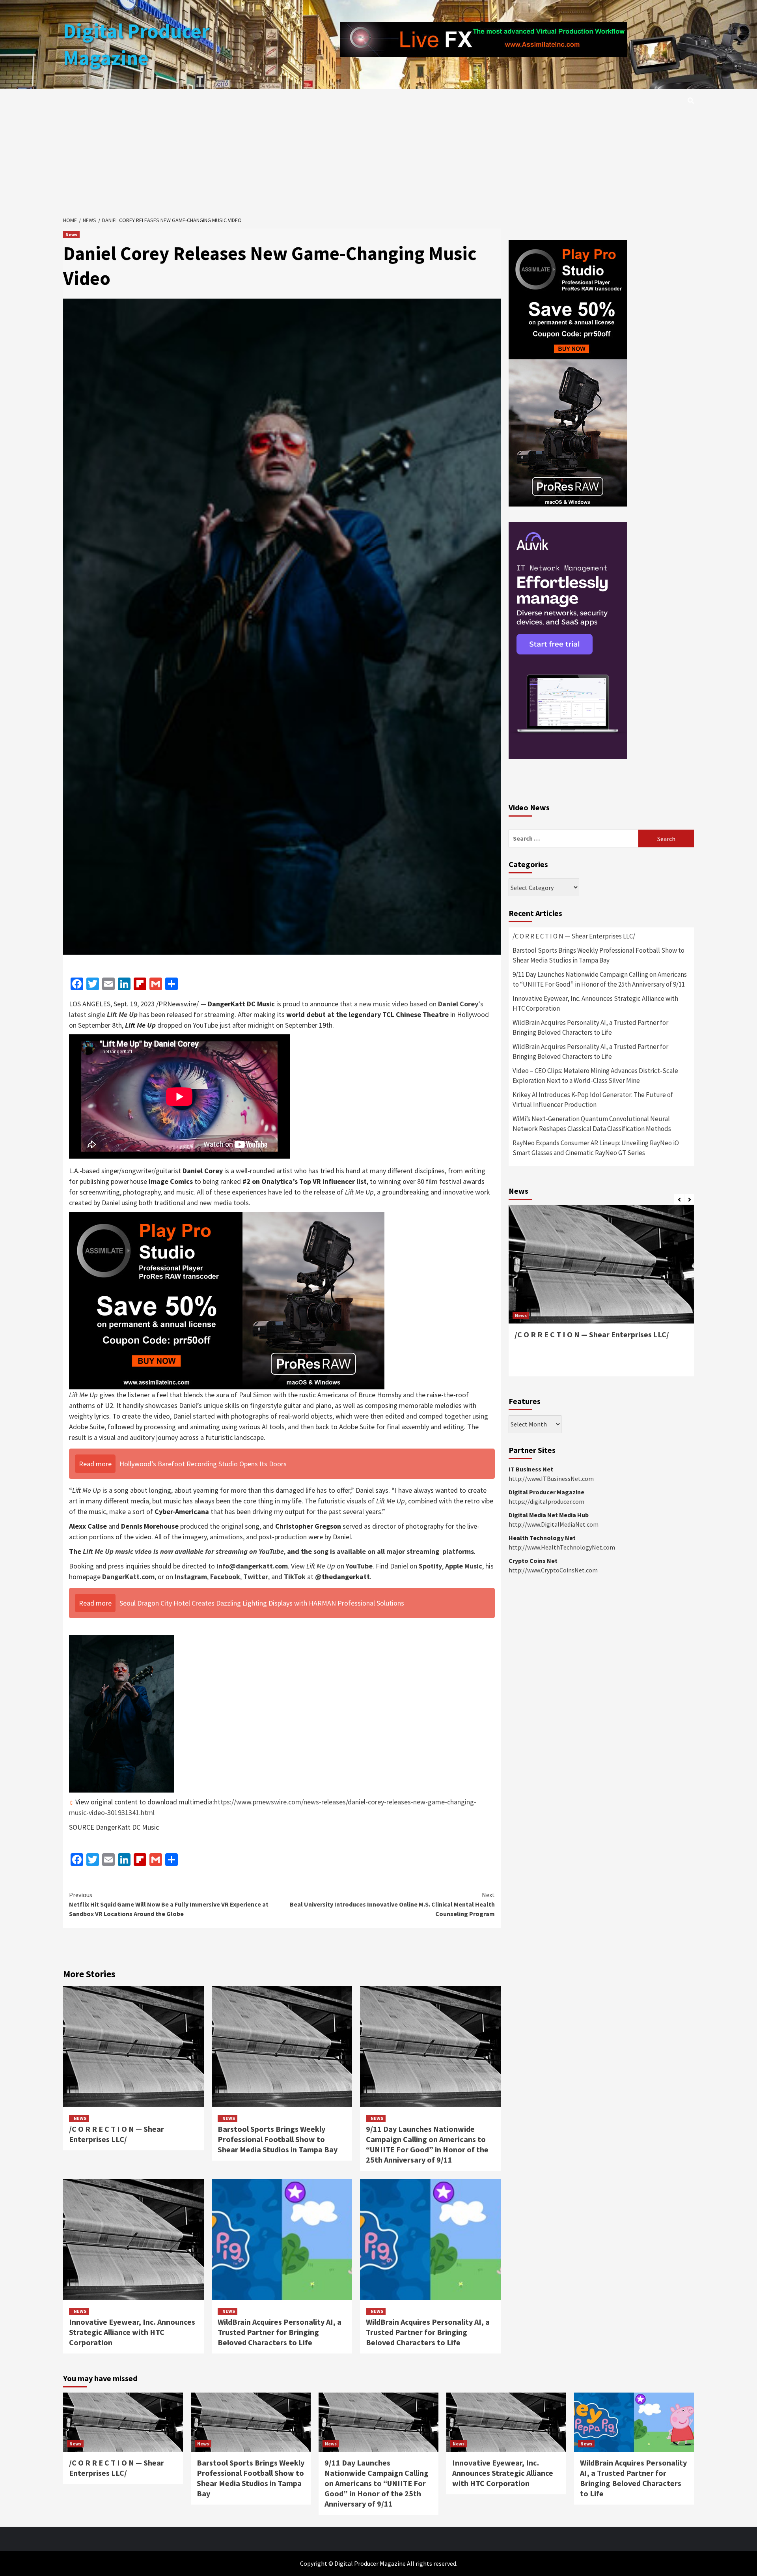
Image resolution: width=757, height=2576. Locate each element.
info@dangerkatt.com (252, 1566)
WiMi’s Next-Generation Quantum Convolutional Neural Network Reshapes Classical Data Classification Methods (592, 1124)
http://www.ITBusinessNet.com (551, 1479)
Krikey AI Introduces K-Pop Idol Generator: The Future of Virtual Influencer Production (593, 1100)
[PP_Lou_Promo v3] (227, 1300)
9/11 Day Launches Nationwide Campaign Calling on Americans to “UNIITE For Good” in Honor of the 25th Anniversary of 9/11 (427, 2144)
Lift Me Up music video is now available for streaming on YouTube (183, 1551)
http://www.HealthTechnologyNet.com (562, 1547)
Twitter (256, 1577)
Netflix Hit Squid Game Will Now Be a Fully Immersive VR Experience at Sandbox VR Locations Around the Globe (169, 1904)
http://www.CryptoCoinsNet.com (553, 1570)
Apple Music (464, 1566)
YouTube (359, 1566)
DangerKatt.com (128, 1577)
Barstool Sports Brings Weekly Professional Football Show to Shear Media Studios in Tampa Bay (278, 2139)
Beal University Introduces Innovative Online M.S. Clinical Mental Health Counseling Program (392, 1904)
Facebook (225, 1577)
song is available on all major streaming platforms (394, 1551)
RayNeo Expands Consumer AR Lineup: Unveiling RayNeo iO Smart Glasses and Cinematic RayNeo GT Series (596, 1148)
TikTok (295, 1577)
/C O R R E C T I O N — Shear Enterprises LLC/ (117, 2134)
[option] (601, 1295)
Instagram (191, 1577)
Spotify (430, 1566)
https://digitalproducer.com (546, 1501)
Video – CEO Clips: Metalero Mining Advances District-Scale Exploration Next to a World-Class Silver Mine (595, 1076)
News (71, 235)
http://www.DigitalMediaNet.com (554, 1524)
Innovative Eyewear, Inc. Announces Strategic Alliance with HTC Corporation (132, 2332)
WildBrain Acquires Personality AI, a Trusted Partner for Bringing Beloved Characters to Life (280, 2332)
